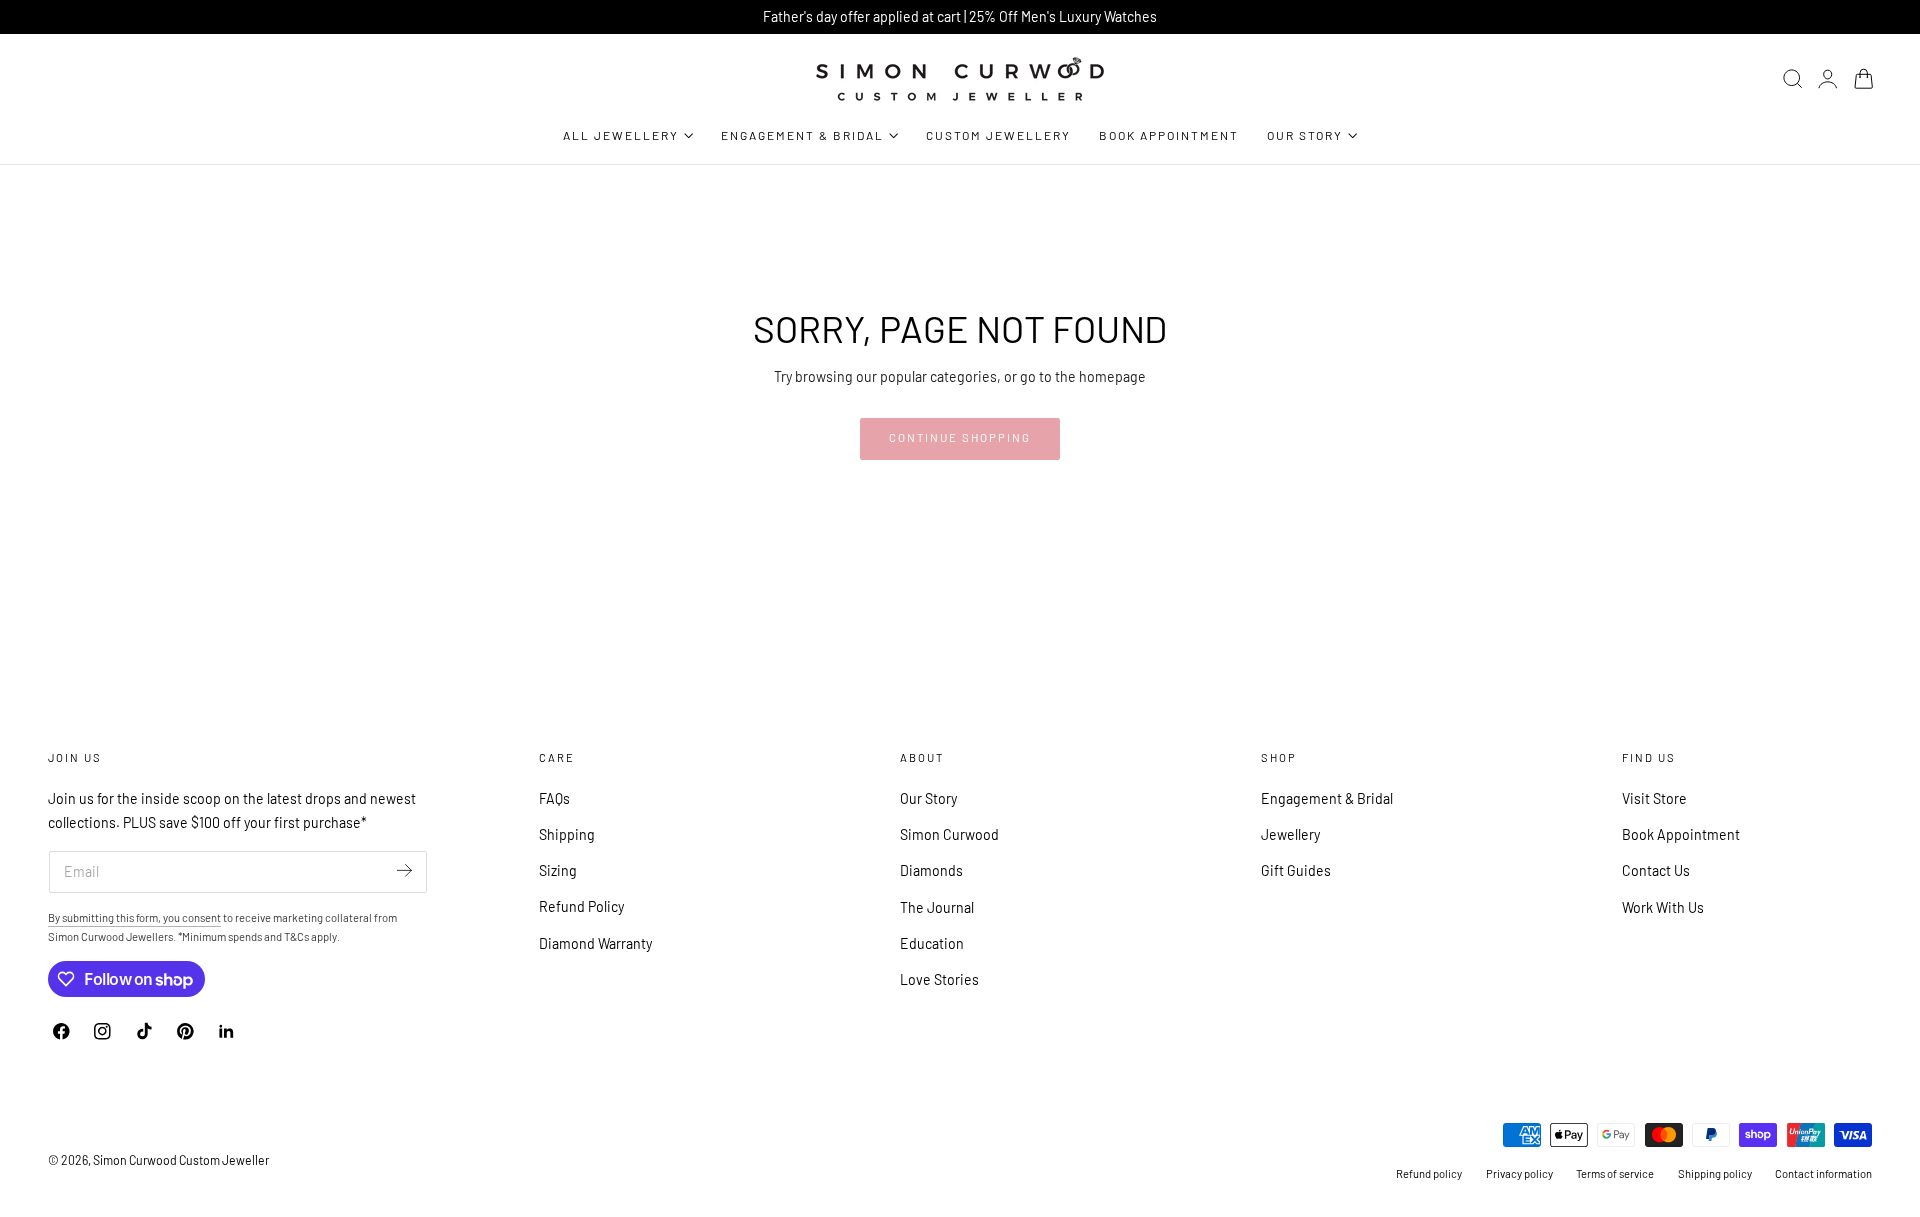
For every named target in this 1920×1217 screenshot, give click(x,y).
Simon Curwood (949, 834)
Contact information (1823, 1173)
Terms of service (1615, 1173)
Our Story (928, 798)
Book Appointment (1681, 834)
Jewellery (1290, 834)
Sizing (558, 870)
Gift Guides (1296, 870)
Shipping (567, 834)
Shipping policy (1715, 1173)
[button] (1793, 79)
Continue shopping (960, 437)
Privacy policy (1519, 1173)
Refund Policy (581, 906)
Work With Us (1663, 906)
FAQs (554, 798)
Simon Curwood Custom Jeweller (181, 1160)
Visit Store (1654, 798)
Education (932, 943)
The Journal (937, 906)
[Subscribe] (404, 870)
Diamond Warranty (595, 943)
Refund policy (1429, 1173)
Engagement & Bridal (1327, 798)
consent (201, 917)
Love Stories (939, 979)
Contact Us (1656, 870)
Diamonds (931, 870)
